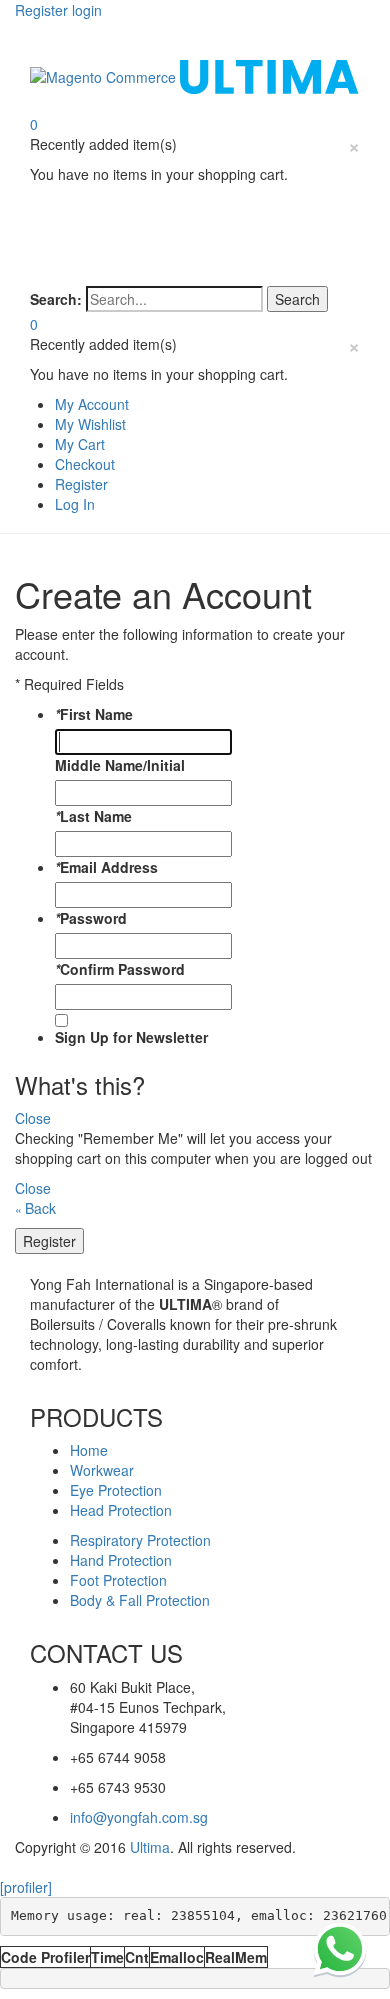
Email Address (106, 867)
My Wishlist (90, 424)
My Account (92, 404)
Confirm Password (120, 969)
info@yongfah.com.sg (139, 1817)
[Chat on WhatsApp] (340, 1949)
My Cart (80, 444)
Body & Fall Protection (140, 1600)
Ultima (150, 1847)
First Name (94, 714)
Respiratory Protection (140, 1540)
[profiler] (26, 1887)
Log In (75, 504)
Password (91, 918)
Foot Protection (118, 1580)
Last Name (93, 816)
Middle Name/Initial (120, 765)
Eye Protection (116, 1490)
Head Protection (121, 1510)
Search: (56, 299)
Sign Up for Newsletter (131, 1037)
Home (89, 1450)
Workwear (102, 1470)
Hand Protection (121, 1560)
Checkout (85, 464)
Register (81, 484)
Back (35, 1208)
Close (33, 1118)
